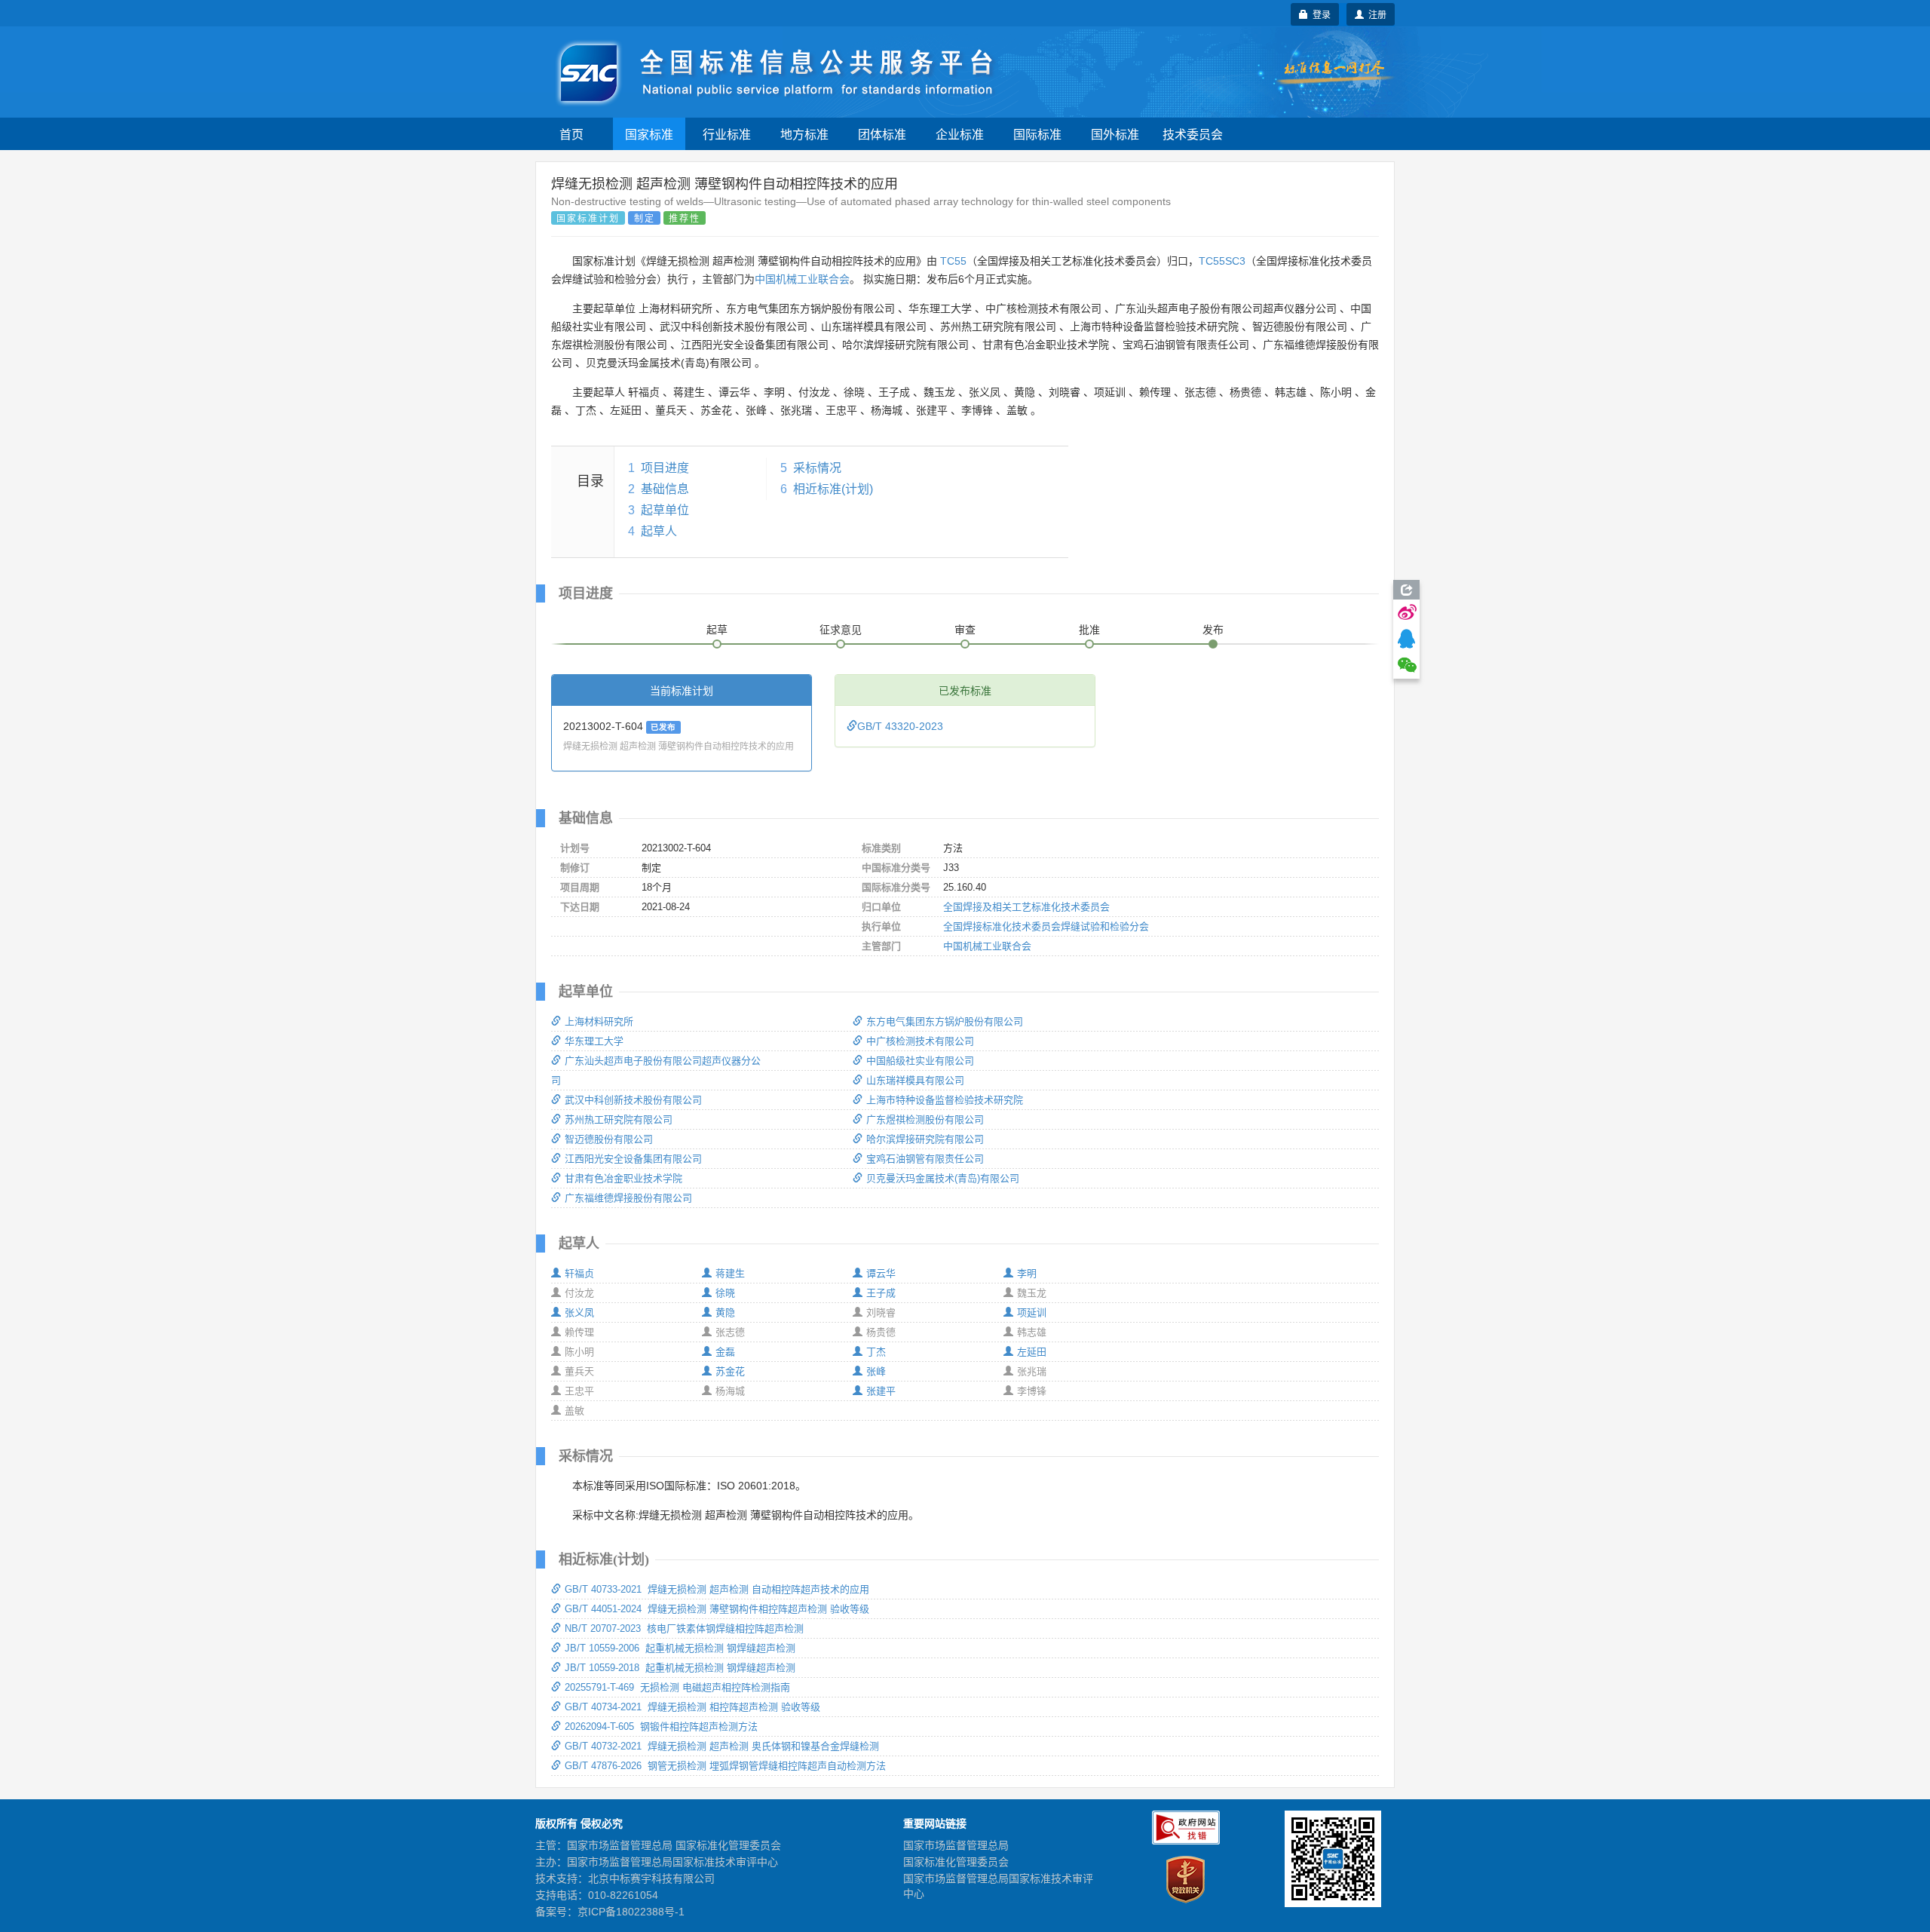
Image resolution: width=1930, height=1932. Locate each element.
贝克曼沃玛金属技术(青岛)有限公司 (943, 1178)
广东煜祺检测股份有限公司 (925, 1119)
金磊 (725, 1352)
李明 (1027, 1273)
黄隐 (725, 1313)
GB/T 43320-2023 (900, 726)
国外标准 (1115, 134)
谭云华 (881, 1273)
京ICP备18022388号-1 (631, 1912)
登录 (1319, 14)
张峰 (876, 1371)
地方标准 (804, 134)
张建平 (881, 1391)
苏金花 (730, 1371)
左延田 (1032, 1352)
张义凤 (579, 1313)
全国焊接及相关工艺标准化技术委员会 (1026, 907)
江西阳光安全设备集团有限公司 (633, 1159)
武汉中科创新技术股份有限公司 (633, 1100)
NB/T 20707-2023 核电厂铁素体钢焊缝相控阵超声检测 (684, 1628)
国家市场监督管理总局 (956, 1845)
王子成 (881, 1293)
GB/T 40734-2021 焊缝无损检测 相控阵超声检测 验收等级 (692, 1707)
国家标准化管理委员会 (956, 1862)
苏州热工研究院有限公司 (619, 1119)
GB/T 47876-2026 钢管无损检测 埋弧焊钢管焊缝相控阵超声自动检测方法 (725, 1766)
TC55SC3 (1222, 261)
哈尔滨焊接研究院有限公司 (925, 1139)
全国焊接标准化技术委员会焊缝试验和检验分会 (1046, 926)
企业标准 (960, 134)
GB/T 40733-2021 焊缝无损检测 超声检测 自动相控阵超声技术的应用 (717, 1589)
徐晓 (725, 1293)
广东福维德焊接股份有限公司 (628, 1198)
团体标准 (882, 134)
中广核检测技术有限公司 (920, 1041)
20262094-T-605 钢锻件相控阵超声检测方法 (661, 1727)
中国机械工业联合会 (802, 279)
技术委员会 (1193, 134)
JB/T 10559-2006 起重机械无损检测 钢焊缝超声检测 (680, 1648)
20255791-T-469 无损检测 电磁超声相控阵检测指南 (677, 1687)
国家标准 (649, 134)
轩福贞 (579, 1273)
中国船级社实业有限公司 (920, 1061)
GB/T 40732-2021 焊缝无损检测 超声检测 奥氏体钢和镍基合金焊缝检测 (722, 1746)
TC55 (953, 261)
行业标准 (727, 134)
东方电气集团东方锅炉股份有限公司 (945, 1021)
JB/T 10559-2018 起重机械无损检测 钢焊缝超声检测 (680, 1668)
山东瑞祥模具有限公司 (915, 1080)
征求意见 (841, 630)
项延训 (1032, 1313)
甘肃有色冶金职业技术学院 (623, 1178)
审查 (965, 630)
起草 (717, 630)
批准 (1089, 630)
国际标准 (1037, 134)
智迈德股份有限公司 (609, 1139)
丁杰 (876, 1352)
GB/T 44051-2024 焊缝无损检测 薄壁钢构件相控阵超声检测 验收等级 (717, 1609)
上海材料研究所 (599, 1021)
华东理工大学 (594, 1041)
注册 (1375, 14)
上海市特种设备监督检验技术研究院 (945, 1100)
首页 (571, 134)
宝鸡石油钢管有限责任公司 (925, 1159)
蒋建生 (730, 1273)
